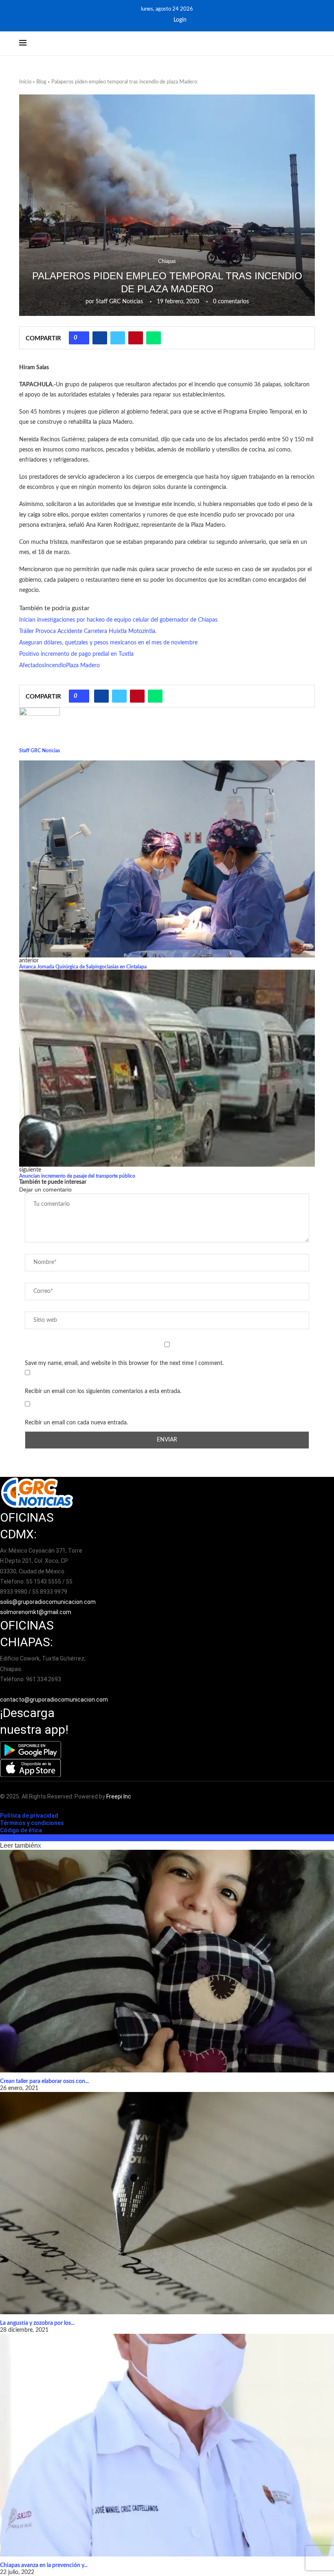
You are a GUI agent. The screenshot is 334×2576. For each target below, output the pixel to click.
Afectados (32, 666)
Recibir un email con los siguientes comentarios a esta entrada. (103, 1391)
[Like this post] (82, 338)
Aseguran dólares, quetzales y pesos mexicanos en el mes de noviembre (108, 643)
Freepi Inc (119, 1796)
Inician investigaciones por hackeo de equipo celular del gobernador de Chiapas (118, 620)
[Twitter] (160, 20)
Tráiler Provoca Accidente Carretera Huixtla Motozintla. (88, 631)
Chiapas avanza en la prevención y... (44, 2565)
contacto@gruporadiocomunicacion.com (54, 1700)
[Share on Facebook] (100, 338)
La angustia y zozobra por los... (37, 2323)
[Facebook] (149, 20)
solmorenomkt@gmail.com (36, 1612)
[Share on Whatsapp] (154, 338)
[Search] (311, 44)
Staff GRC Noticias (119, 302)
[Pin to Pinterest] (136, 338)
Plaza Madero (83, 666)
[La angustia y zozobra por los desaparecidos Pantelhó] (167, 2203)
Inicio (25, 82)
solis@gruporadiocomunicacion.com (48, 1602)
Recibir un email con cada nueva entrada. (76, 1423)
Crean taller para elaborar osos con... (44, 2081)
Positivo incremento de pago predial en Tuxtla (76, 654)
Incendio (55, 666)
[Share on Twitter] (118, 338)
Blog (41, 82)
